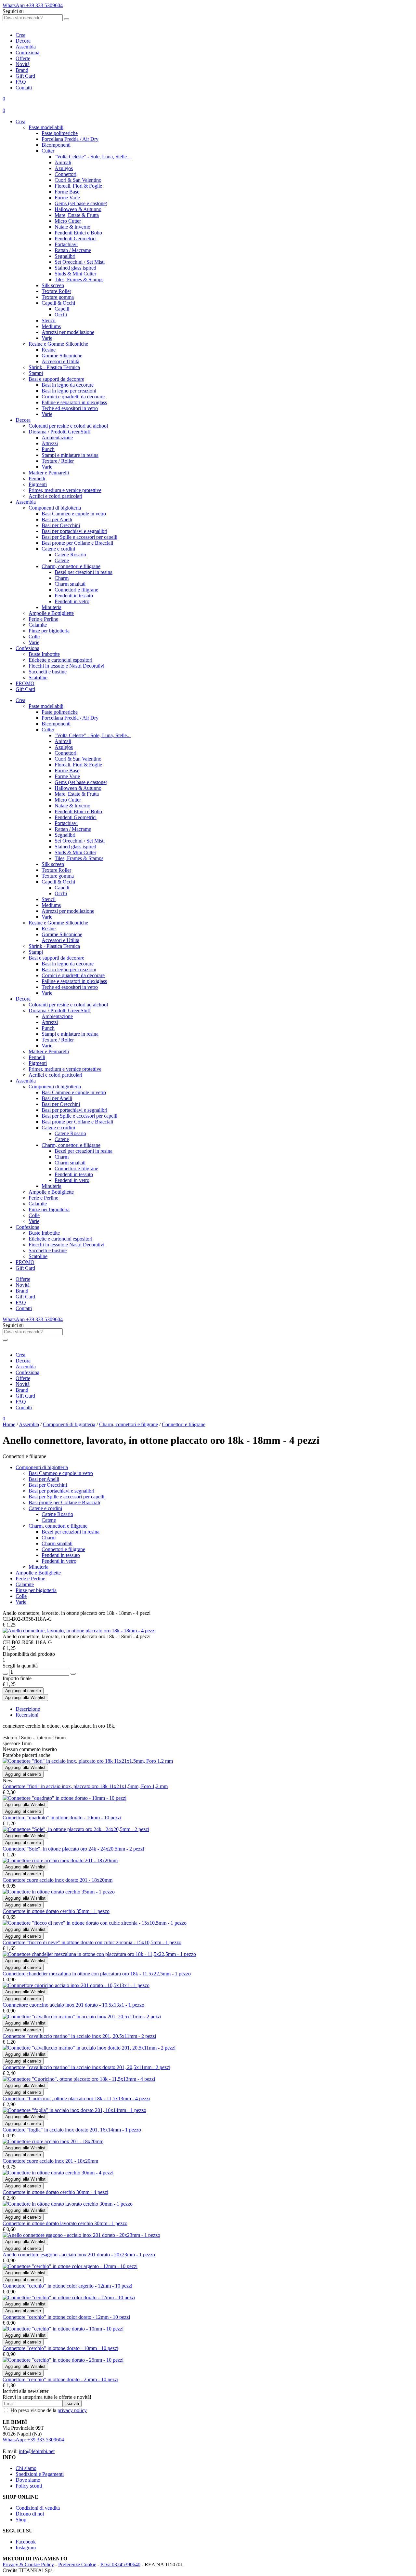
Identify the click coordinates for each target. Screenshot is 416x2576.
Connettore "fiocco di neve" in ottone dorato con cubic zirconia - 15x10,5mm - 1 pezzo (92, 1942)
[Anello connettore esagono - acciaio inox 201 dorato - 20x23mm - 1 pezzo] (81, 2235)
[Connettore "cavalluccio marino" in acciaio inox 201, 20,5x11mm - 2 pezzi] (82, 2017)
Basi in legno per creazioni (69, 391)
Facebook (26, 2542)
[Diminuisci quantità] (5, 1674)
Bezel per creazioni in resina (84, 572)
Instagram (26, 2548)
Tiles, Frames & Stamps (79, 279)
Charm (62, 578)
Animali (63, 162)
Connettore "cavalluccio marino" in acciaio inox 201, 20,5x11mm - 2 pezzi (79, 2036)
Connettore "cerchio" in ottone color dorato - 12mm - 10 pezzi (66, 2317)
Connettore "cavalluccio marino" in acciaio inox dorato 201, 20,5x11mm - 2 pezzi (86, 2067)
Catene (62, 560)
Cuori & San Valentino (78, 180)
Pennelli (37, 478)
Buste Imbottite (44, 654)
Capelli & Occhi (58, 303)
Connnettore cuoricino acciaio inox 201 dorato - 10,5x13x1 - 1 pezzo (73, 2005)
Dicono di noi (30, 2514)
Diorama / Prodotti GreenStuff (60, 432)
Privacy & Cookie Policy (28, 2564)
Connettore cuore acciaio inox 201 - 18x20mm (50, 2161)
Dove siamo (28, 2480)
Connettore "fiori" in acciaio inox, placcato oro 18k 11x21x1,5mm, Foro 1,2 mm (85, 1786)
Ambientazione (57, 438)
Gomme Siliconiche (62, 356)
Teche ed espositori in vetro (70, 408)
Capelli (62, 309)
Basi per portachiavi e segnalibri (74, 531)
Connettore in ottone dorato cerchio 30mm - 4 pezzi (55, 2192)
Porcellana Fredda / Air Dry (70, 139)
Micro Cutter (68, 221)
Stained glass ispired (75, 268)
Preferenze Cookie (77, 2564)
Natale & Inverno (72, 227)
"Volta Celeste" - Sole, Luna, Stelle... (93, 157)
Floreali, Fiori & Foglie (78, 186)
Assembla (26, 47)
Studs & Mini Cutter (75, 274)
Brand (22, 70)
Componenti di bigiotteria (55, 508)
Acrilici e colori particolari (55, 496)
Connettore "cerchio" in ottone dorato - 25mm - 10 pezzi (60, 2379)
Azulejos (64, 168)
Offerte (23, 58)
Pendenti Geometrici (76, 239)
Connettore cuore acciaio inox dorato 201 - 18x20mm (58, 1880)
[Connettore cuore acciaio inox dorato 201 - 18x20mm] (60, 1860)
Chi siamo (26, 2468)
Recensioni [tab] (27, 1715)
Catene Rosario (70, 555)
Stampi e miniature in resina (70, 455)
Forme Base (67, 192)
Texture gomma (58, 297)
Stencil (49, 320)
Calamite (38, 625)
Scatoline (38, 677)
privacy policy (72, 2410)
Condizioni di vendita (38, 2508)
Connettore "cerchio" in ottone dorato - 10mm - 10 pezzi (60, 2348)
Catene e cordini (58, 549)
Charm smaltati (70, 584)
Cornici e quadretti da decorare (73, 397)
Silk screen (53, 285)
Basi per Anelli (57, 519)
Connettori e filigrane (76, 590)
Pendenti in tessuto (74, 596)
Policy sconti (29, 2486)
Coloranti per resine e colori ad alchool (68, 426)
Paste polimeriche (60, 133)
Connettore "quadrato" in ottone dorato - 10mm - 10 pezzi (62, 1818)
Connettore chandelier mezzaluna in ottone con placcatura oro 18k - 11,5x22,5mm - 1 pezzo (97, 1974)
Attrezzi (50, 443)
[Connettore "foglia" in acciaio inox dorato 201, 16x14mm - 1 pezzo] (74, 2110)
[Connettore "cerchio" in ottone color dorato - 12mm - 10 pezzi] (69, 2297)
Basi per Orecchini (61, 525)
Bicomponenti (56, 145)
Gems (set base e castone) (81, 203)
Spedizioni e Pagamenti (40, 2474)
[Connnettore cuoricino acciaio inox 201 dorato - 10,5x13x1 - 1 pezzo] (76, 1985)
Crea (20, 35)
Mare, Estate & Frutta (77, 215)
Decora (23, 41)
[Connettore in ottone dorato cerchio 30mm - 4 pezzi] (58, 2173)
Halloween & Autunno (78, 209)
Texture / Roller (58, 461)
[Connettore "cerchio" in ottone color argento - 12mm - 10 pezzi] (70, 2266)
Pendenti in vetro (72, 601)
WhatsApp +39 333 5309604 (33, 5)
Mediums (51, 326)
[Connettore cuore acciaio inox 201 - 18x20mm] (53, 2141)
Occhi (61, 315)
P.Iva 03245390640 (120, 2564)
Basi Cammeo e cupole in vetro (74, 514)
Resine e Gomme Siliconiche (58, 344)
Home (9, 1424)
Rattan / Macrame (73, 250)
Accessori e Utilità (60, 361)
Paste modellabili (46, 127)
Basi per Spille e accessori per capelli (79, 537)
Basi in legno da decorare (68, 385)
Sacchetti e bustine (48, 672)
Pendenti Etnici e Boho (78, 233)
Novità (23, 64)
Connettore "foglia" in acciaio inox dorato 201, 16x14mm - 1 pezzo (72, 2130)
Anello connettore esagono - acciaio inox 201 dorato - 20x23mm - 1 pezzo (79, 2255)
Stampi (36, 373)
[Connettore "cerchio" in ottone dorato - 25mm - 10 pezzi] (63, 2360)
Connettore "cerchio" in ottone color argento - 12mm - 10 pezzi (67, 2286)
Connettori (65, 174)
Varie (47, 338)
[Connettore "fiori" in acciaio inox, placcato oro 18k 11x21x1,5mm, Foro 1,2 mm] (88, 1761)
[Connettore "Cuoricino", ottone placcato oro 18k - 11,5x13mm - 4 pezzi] (79, 2079)
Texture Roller (56, 291)
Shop (21, 2520)
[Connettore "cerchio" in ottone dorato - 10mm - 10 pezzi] (63, 2329)
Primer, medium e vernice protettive (65, 490)
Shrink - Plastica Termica (54, 367)
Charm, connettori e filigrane (71, 566)
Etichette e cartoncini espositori (60, 660)
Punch (48, 449)
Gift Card (25, 76)
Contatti (24, 88)
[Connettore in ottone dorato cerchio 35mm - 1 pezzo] (59, 1892)
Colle (34, 637)
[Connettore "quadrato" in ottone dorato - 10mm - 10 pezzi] (65, 1798)
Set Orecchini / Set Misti (80, 262)
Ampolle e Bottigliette (51, 613)
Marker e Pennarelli (49, 473)
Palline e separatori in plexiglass (74, 402)
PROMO (25, 683)
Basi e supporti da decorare (56, 379)
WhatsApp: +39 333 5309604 (33, 2440)
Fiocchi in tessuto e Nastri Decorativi (66, 666)
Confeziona (27, 53)
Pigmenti (38, 484)
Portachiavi (66, 244)
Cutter (48, 151)
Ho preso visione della (49, 2410)
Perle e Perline (43, 619)
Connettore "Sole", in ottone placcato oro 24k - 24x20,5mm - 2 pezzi (73, 1849)
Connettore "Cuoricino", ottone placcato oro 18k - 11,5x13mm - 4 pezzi (76, 2098)
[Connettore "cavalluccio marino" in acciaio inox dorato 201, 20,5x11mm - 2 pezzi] (89, 2048)
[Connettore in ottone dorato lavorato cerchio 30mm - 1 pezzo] (68, 2204)
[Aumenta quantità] (73, 1674)
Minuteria (52, 607)
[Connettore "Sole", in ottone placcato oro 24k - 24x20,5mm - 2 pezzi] (76, 1829)
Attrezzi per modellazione (68, 332)
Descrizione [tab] (28, 1709)
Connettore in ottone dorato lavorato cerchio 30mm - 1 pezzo (65, 2223)
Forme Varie (67, 198)
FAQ (21, 82)
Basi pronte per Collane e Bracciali (77, 543)
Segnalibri (65, 256)
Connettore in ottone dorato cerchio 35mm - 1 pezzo (56, 1911)
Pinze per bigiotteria (49, 631)
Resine (49, 350)
